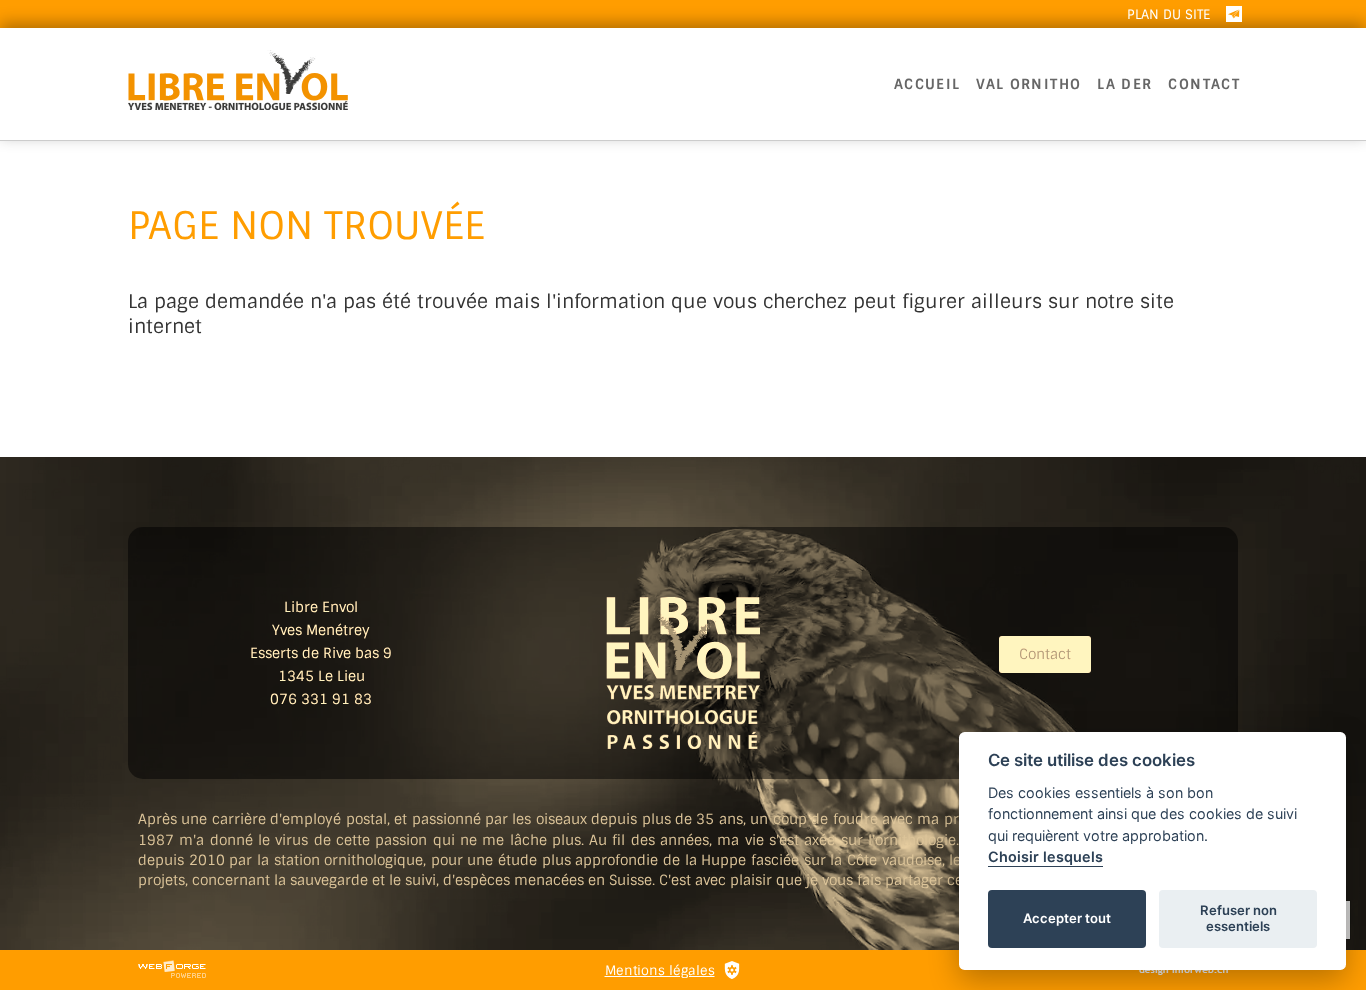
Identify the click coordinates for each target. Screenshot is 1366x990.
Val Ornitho (1028, 84)
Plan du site (1168, 14)
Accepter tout (1067, 918)
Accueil (927, 84)
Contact (1204, 84)
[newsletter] (1234, 14)
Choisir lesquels (1045, 856)
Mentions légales (660, 970)
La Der (1124, 84)
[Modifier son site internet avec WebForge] (172, 970)
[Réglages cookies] (732, 970)
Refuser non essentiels (1238, 918)
